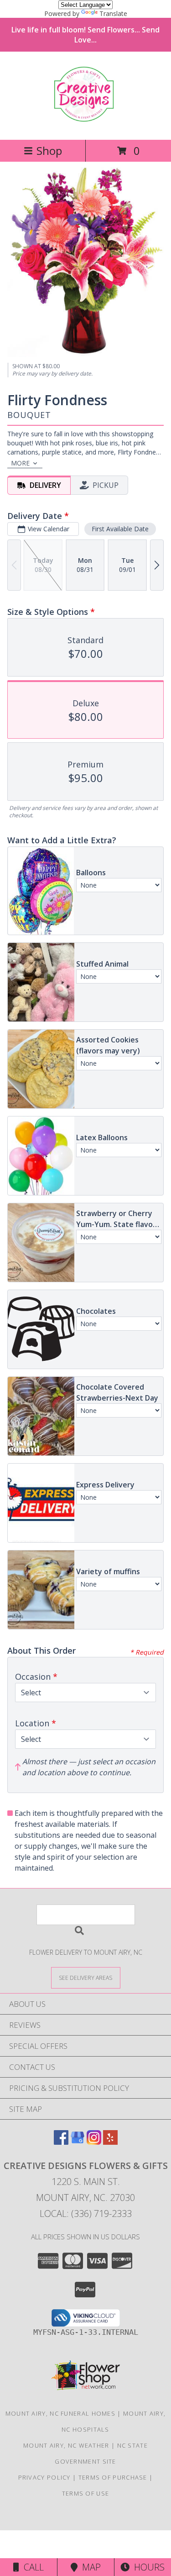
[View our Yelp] (110, 2142)
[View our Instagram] (94, 2142)
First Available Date (120, 529)
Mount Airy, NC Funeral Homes (60, 2413)
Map (89, 2567)
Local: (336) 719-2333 (86, 2214)
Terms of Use (86, 2493)
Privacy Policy (44, 2477)
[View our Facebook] (61, 2142)
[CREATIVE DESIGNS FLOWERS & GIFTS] (85, 117)
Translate (113, 13)
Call (31, 2567)
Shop (49, 151)
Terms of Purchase (113, 2477)
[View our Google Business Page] (78, 2142)
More (20, 463)
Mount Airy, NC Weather (66, 2445)
